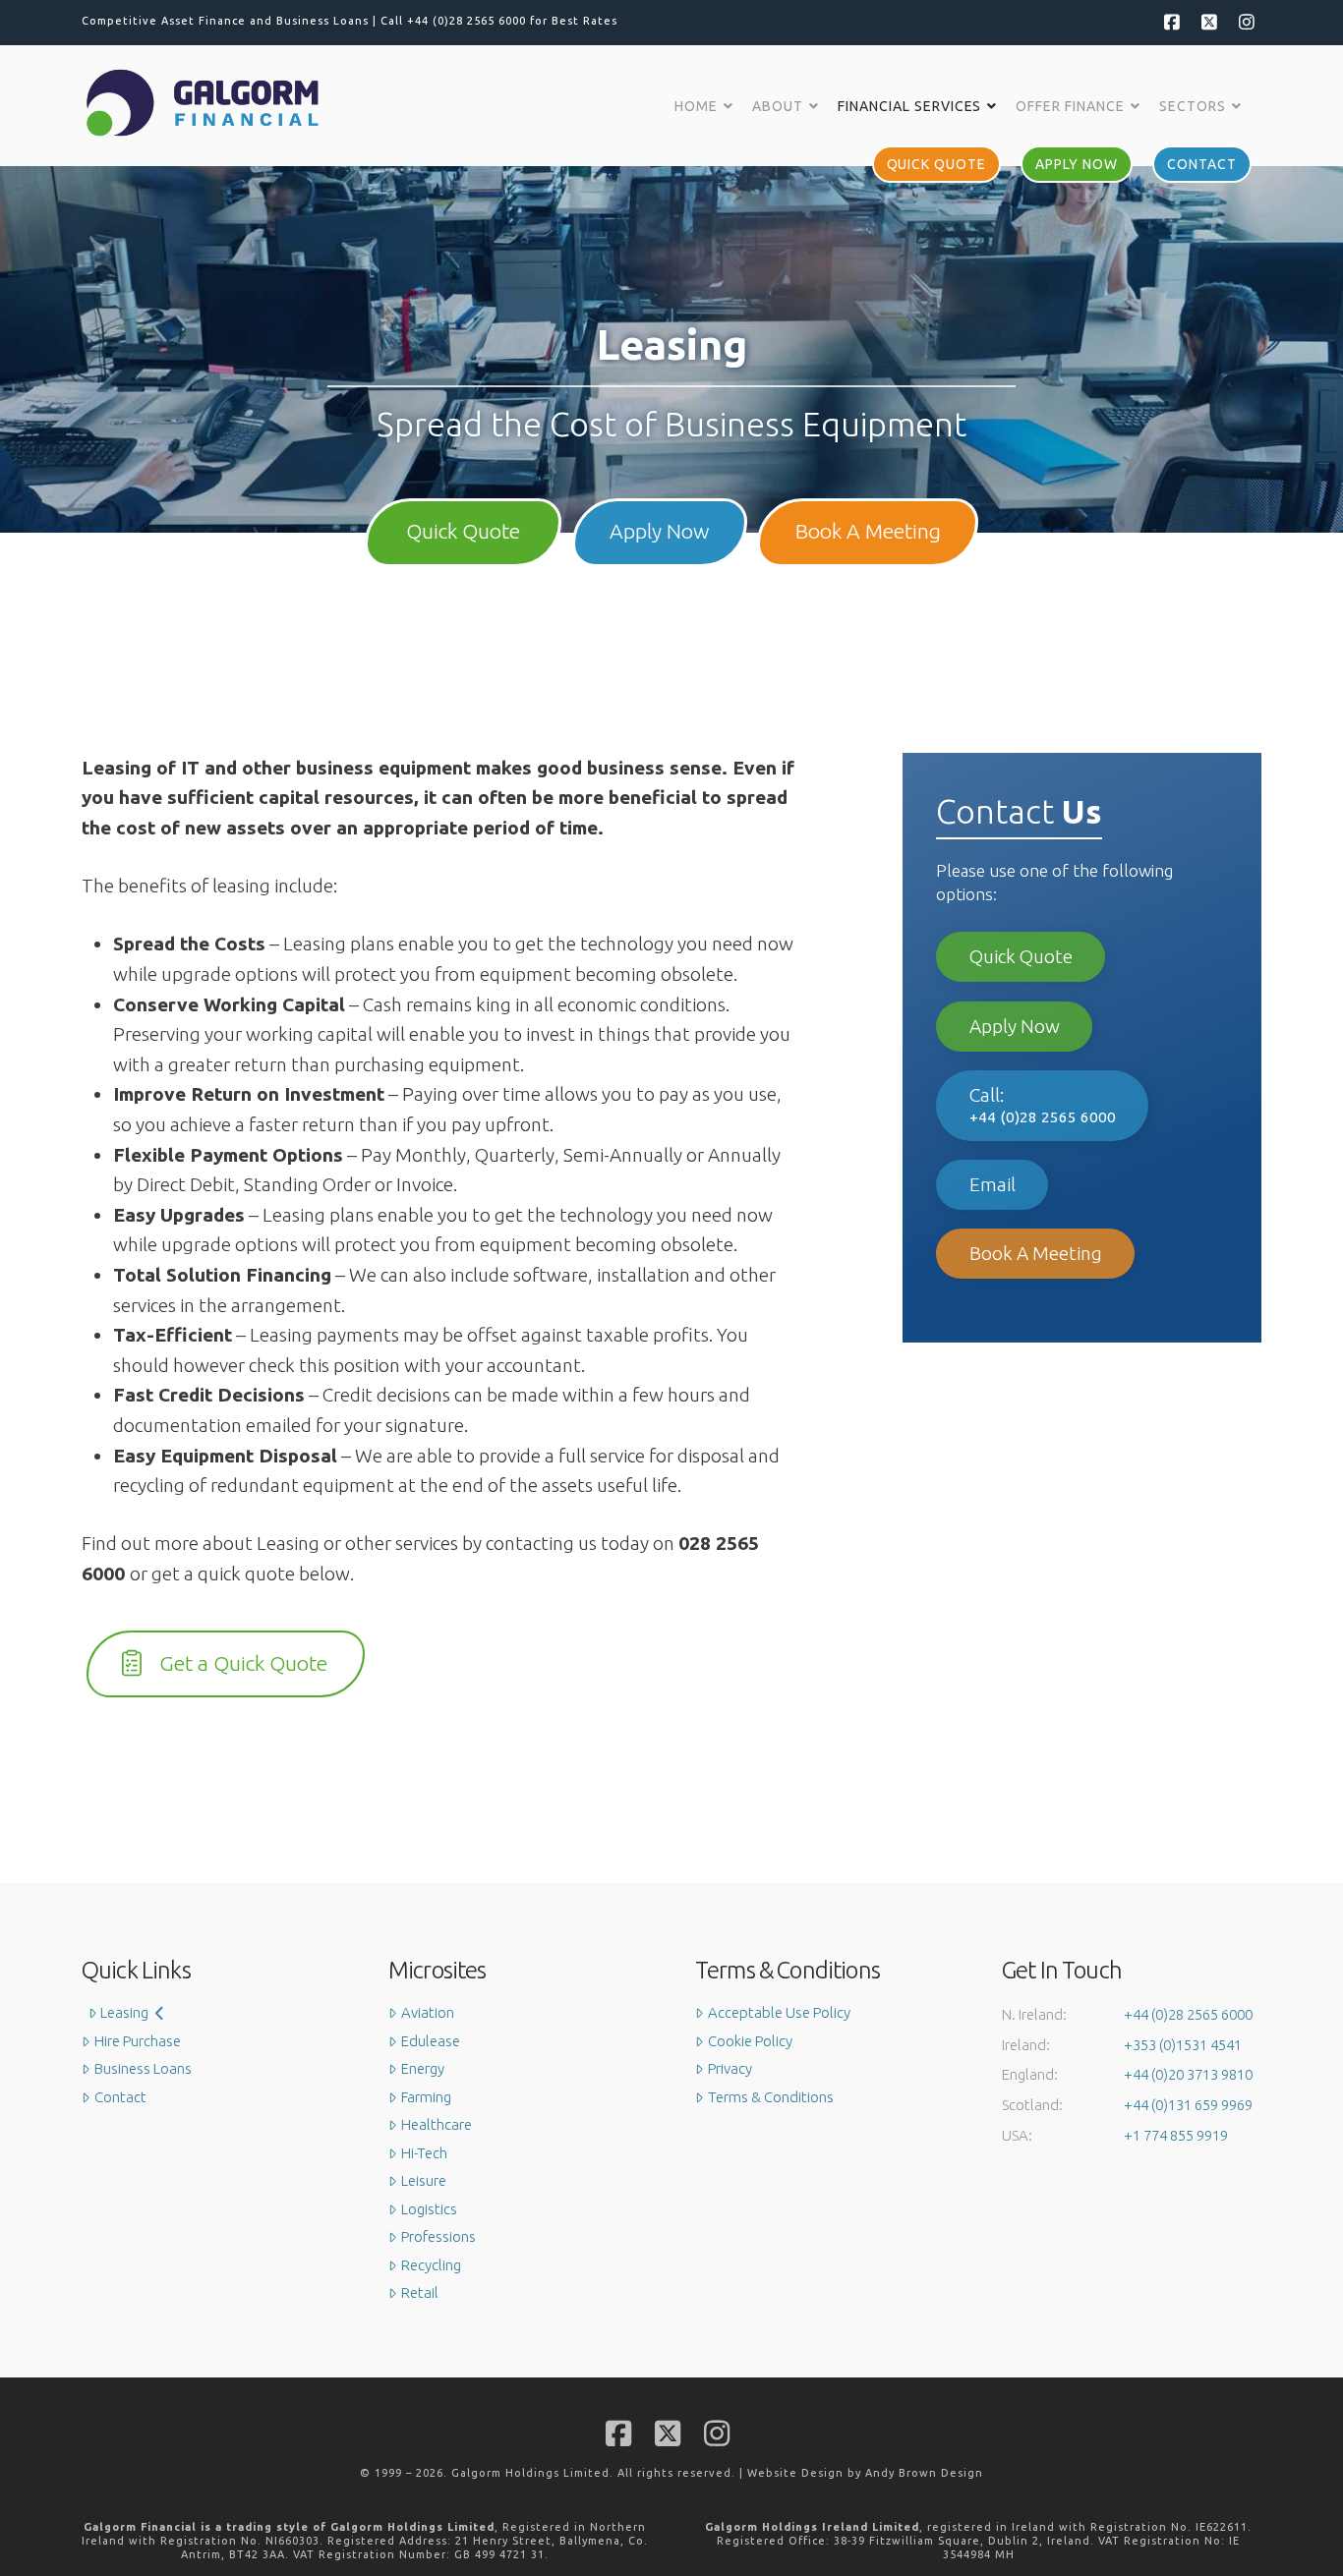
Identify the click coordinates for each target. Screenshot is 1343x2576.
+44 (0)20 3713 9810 (1188, 2074)
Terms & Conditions (771, 2097)
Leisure (424, 2180)
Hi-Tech (424, 2153)
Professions (438, 2236)
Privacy (730, 2068)
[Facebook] (1171, 22)
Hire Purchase (138, 2041)
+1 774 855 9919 (1176, 2135)
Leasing (124, 2012)
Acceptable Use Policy (779, 2012)
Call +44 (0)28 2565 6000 (453, 21)
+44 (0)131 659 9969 (1188, 2105)
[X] (1208, 22)
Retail (420, 2292)
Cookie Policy (750, 2041)
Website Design (795, 2473)
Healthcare (437, 2124)
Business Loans (143, 2068)
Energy (423, 2068)
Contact (120, 2097)
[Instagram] (1246, 22)
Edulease (431, 2041)
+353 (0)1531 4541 (1183, 2045)
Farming (426, 2097)
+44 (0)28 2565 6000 (1188, 2014)
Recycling (431, 2265)
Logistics (429, 2209)
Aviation (428, 2012)
